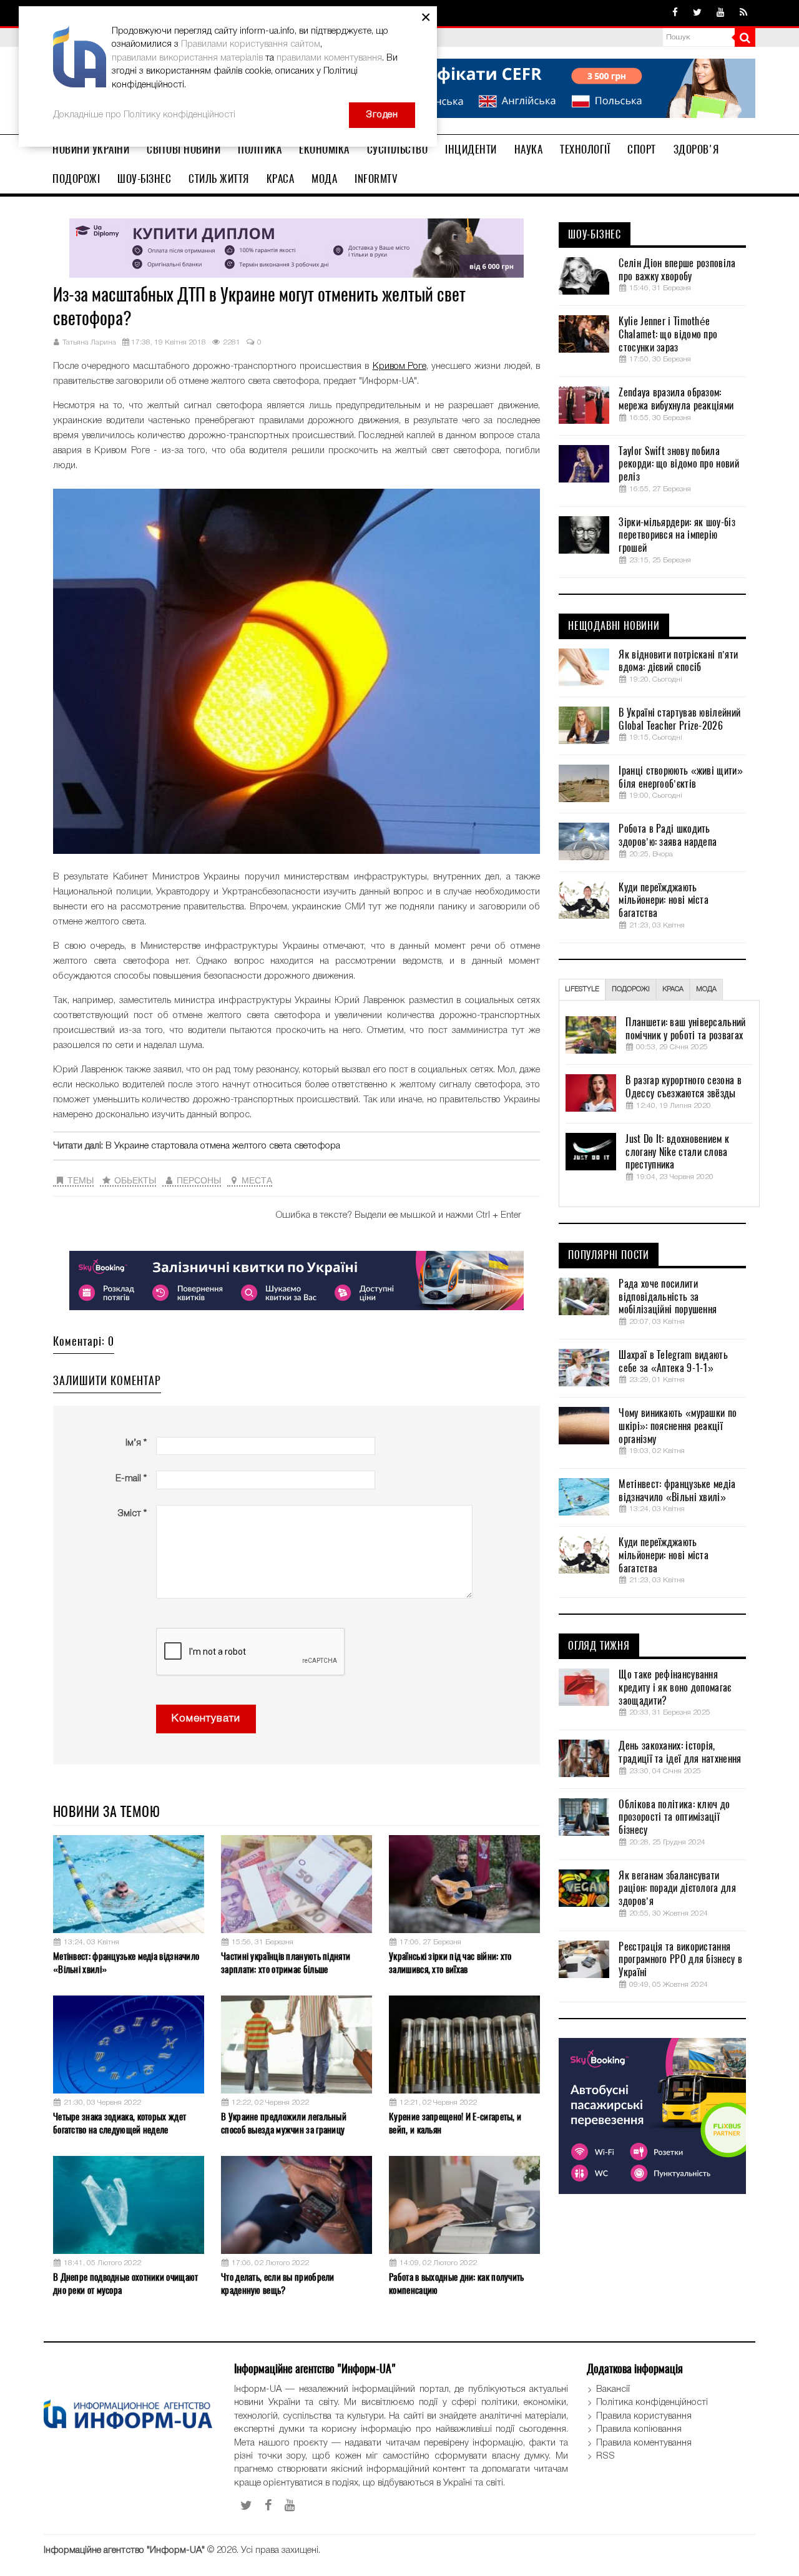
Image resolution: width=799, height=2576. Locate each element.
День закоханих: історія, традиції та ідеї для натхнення (680, 1752)
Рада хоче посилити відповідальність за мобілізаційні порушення (668, 1297)
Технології (585, 149)
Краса (281, 179)
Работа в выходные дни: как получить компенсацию (457, 2284)
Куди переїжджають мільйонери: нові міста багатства (664, 901)
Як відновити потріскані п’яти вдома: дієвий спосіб (678, 661)
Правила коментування (644, 2443)
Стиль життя (219, 179)
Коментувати (206, 1719)
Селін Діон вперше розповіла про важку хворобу (677, 270)
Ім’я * (136, 1443)
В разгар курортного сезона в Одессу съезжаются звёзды (683, 1087)
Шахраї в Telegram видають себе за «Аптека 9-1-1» (673, 1362)
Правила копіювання (639, 2429)
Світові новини (184, 149)
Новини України (91, 149)
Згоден (382, 115)
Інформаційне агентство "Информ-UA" (124, 2550)
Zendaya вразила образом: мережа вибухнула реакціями (676, 399)
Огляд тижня (599, 1646)
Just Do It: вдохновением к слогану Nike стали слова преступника (677, 1152)
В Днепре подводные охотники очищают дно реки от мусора (126, 2284)
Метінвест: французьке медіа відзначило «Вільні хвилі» (126, 1963)
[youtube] (721, 13)
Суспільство (398, 149)
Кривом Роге (399, 366)
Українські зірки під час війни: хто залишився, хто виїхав (450, 1963)
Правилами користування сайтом (251, 44)
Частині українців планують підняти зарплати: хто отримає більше (286, 1963)
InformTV (376, 179)
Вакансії (613, 2389)
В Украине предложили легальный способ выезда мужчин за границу (284, 2123)
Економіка (324, 149)
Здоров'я (696, 149)
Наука (529, 149)
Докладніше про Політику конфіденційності (144, 115)
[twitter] (697, 13)
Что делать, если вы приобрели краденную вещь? (278, 2284)
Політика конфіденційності (652, 2402)
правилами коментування (329, 58)
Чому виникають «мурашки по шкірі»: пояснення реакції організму (678, 1426)
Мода (324, 179)
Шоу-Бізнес (144, 179)
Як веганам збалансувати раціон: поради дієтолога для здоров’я (677, 1889)
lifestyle (582, 989)
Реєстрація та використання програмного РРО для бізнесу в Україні (680, 1960)
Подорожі (76, 179)
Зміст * (132, 1514)
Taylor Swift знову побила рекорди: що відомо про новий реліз (679, 464)
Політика (260, 149)
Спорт (642, 149)
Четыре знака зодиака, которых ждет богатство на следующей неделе (120, 2123)
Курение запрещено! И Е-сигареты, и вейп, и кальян (455, 2123)
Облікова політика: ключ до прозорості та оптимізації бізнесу (674, 1818)
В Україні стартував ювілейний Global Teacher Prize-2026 (679, 719)
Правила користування (644, 2416)
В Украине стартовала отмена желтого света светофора (223, 1146)
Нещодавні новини (614, 626)
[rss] (743, 13)
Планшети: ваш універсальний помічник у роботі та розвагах (685, 1029)
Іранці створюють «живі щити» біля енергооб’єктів (680, 777)
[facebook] (675, 13)
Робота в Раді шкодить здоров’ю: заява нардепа (668, 835)
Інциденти (471, 149)
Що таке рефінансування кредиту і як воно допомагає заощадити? (675, 1688)
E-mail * (131, 1479)
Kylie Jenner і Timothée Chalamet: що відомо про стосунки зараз (668, 335)
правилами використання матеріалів (187, 58)
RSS (605, 2456)
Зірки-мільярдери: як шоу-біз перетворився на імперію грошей (677, 536)
